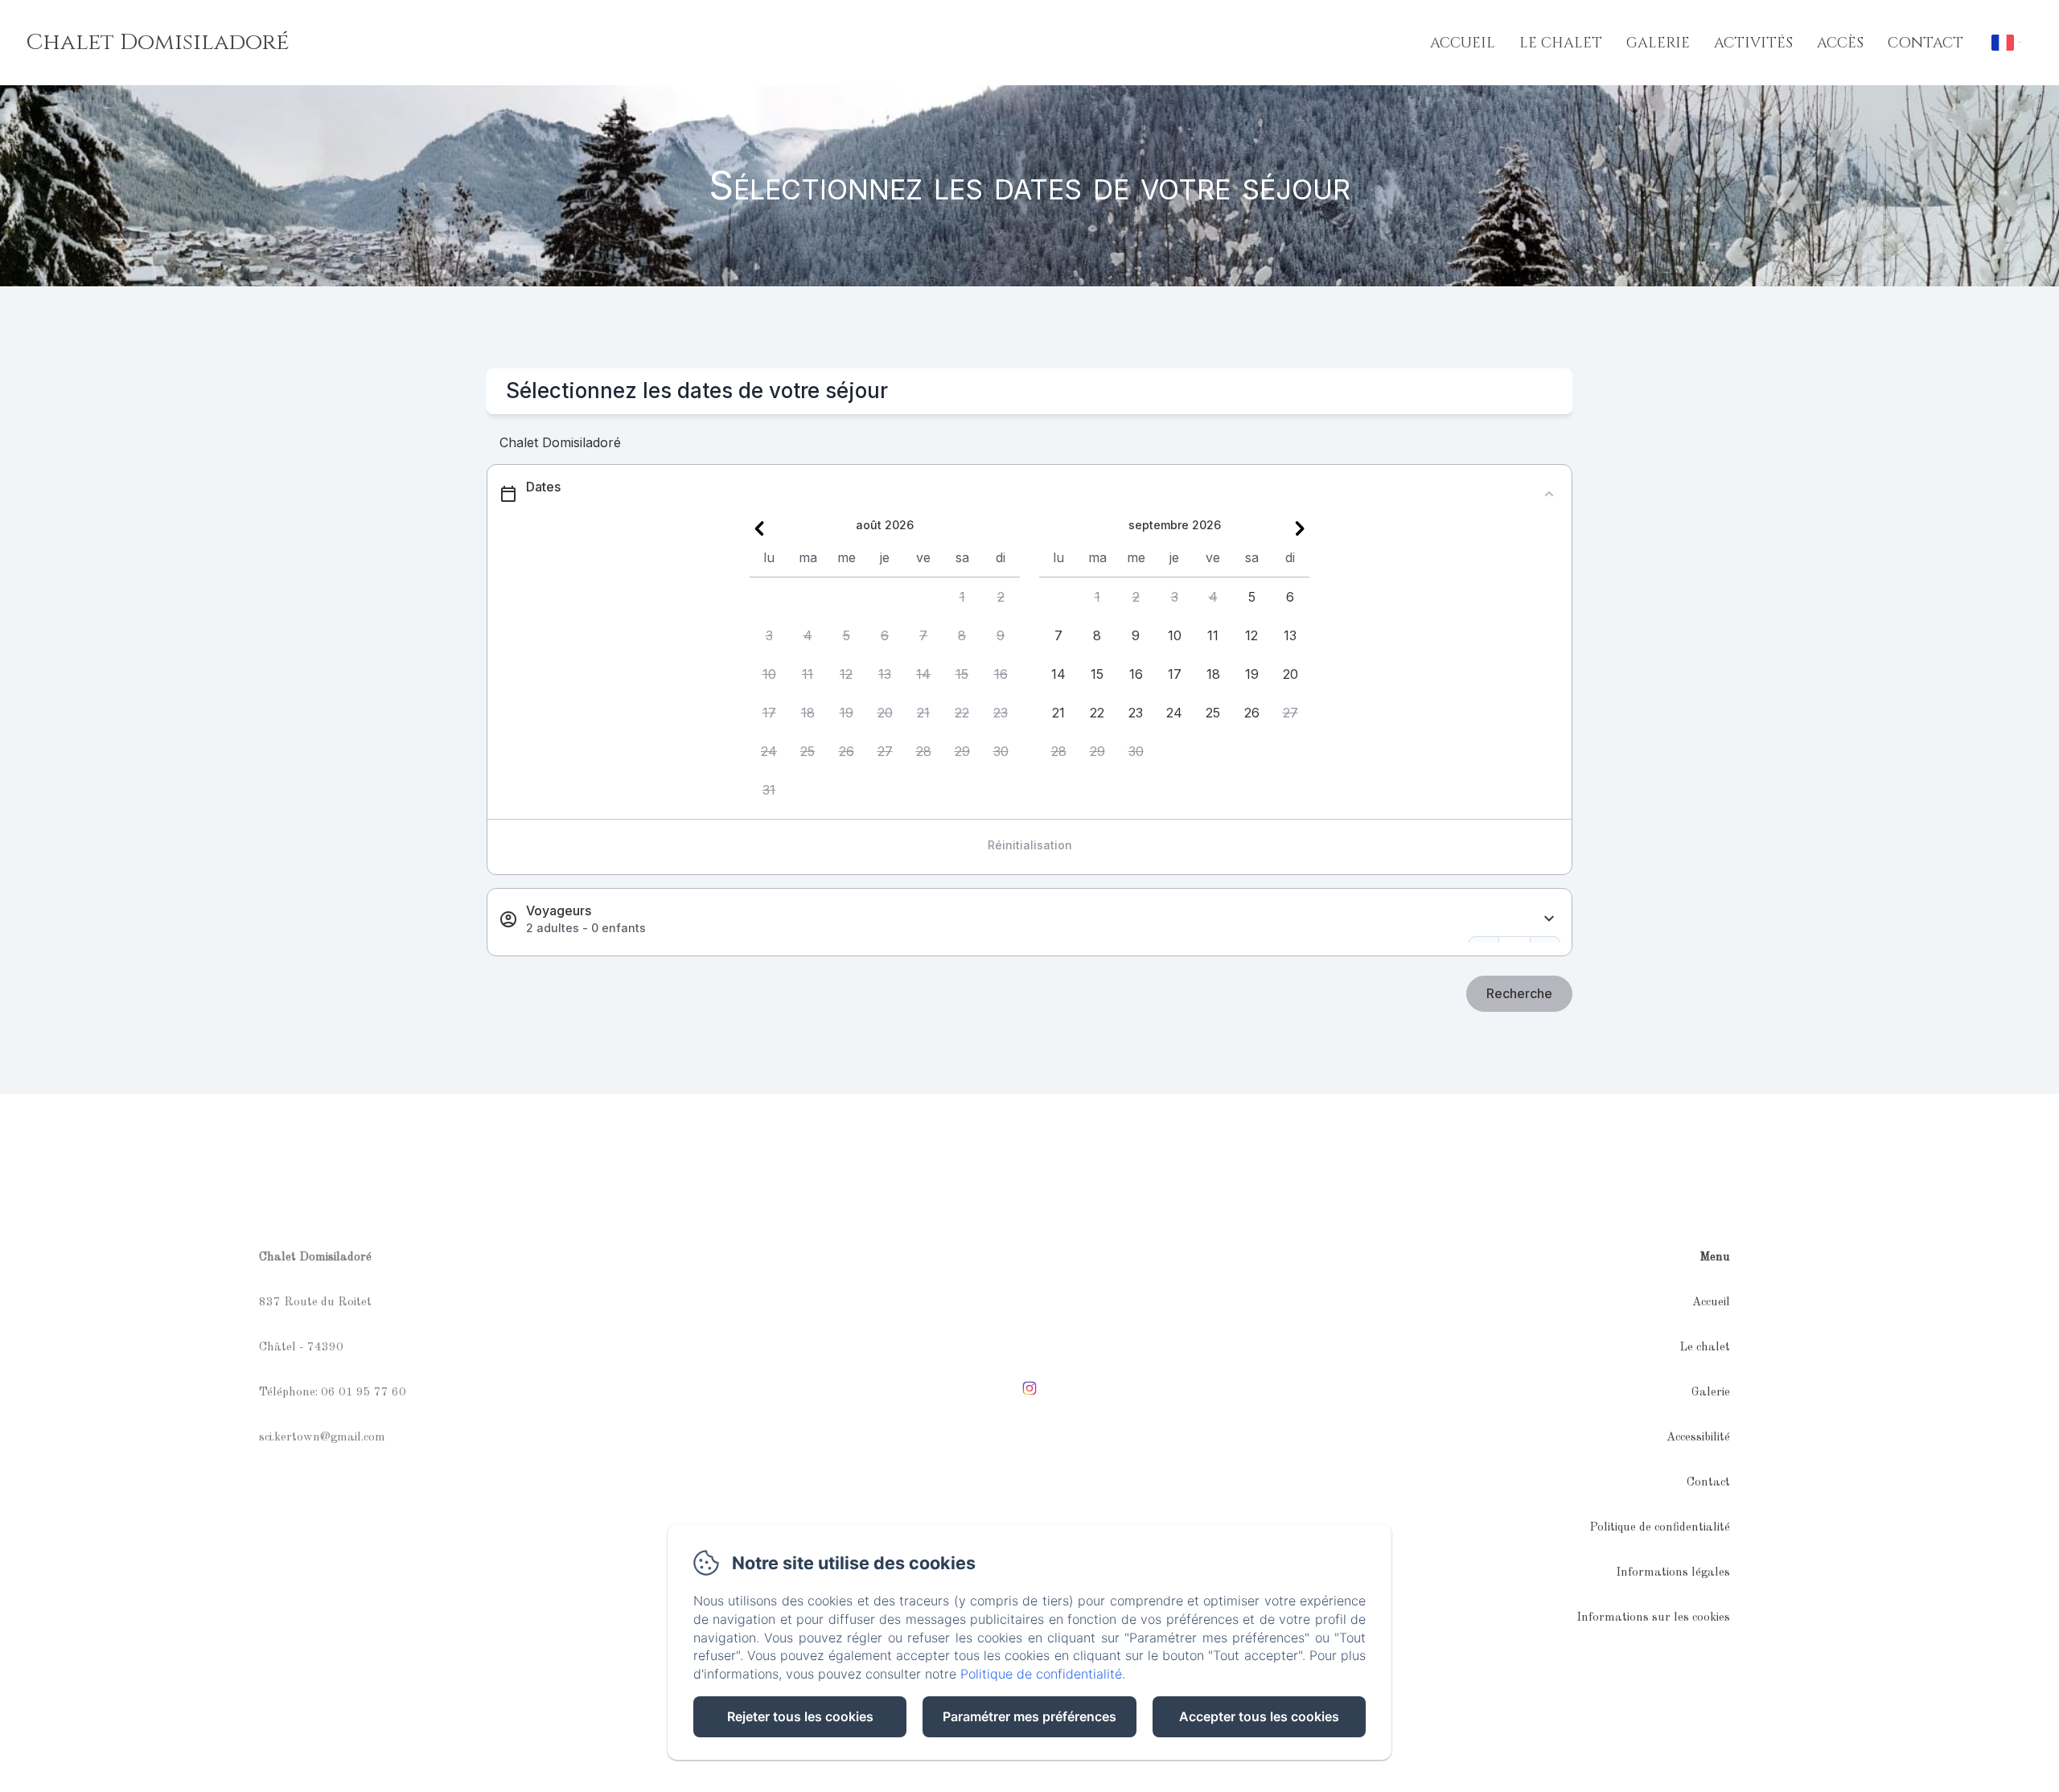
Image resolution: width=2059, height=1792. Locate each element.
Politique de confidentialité (1660, 1528)
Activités (1753, 43)
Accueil (1463, 43)
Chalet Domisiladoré (157, 42)
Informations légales (1673, 1573)
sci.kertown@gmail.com (322, 1438)
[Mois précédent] (759, 528)
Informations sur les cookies (1653, 1618)
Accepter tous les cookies (1259, 1716)
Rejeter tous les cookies (800, 1716)
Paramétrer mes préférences (1029, 1716)
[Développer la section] (1549, 919)
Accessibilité (1698, 1438)
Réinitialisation (1030, 845)
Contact (1925, 43)
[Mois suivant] (1300, 528)
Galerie (1658, 43)
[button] (962, 597)
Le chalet (1561, 43)
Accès (1840, 43)
